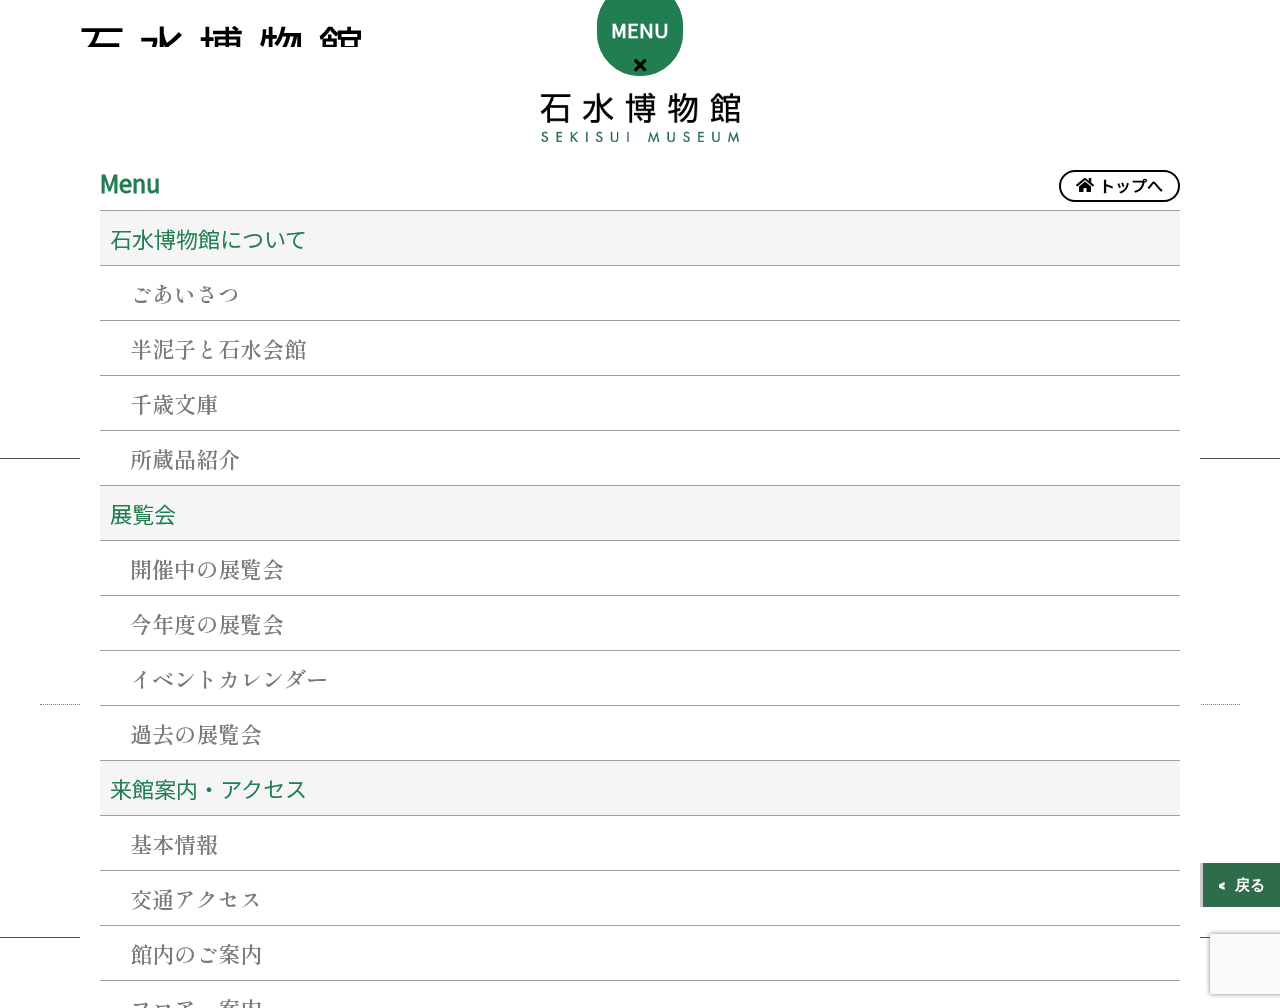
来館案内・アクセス (208, 788)
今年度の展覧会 (207, 623)
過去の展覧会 (196, 733)
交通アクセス (196, 898)
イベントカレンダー (229, 678)
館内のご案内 (196, 953)
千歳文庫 (174, 403)
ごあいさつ (185, 293)
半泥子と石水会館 (218, 348)
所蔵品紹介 (185, 458)
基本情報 (174, 843)
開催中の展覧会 (207, 568)
